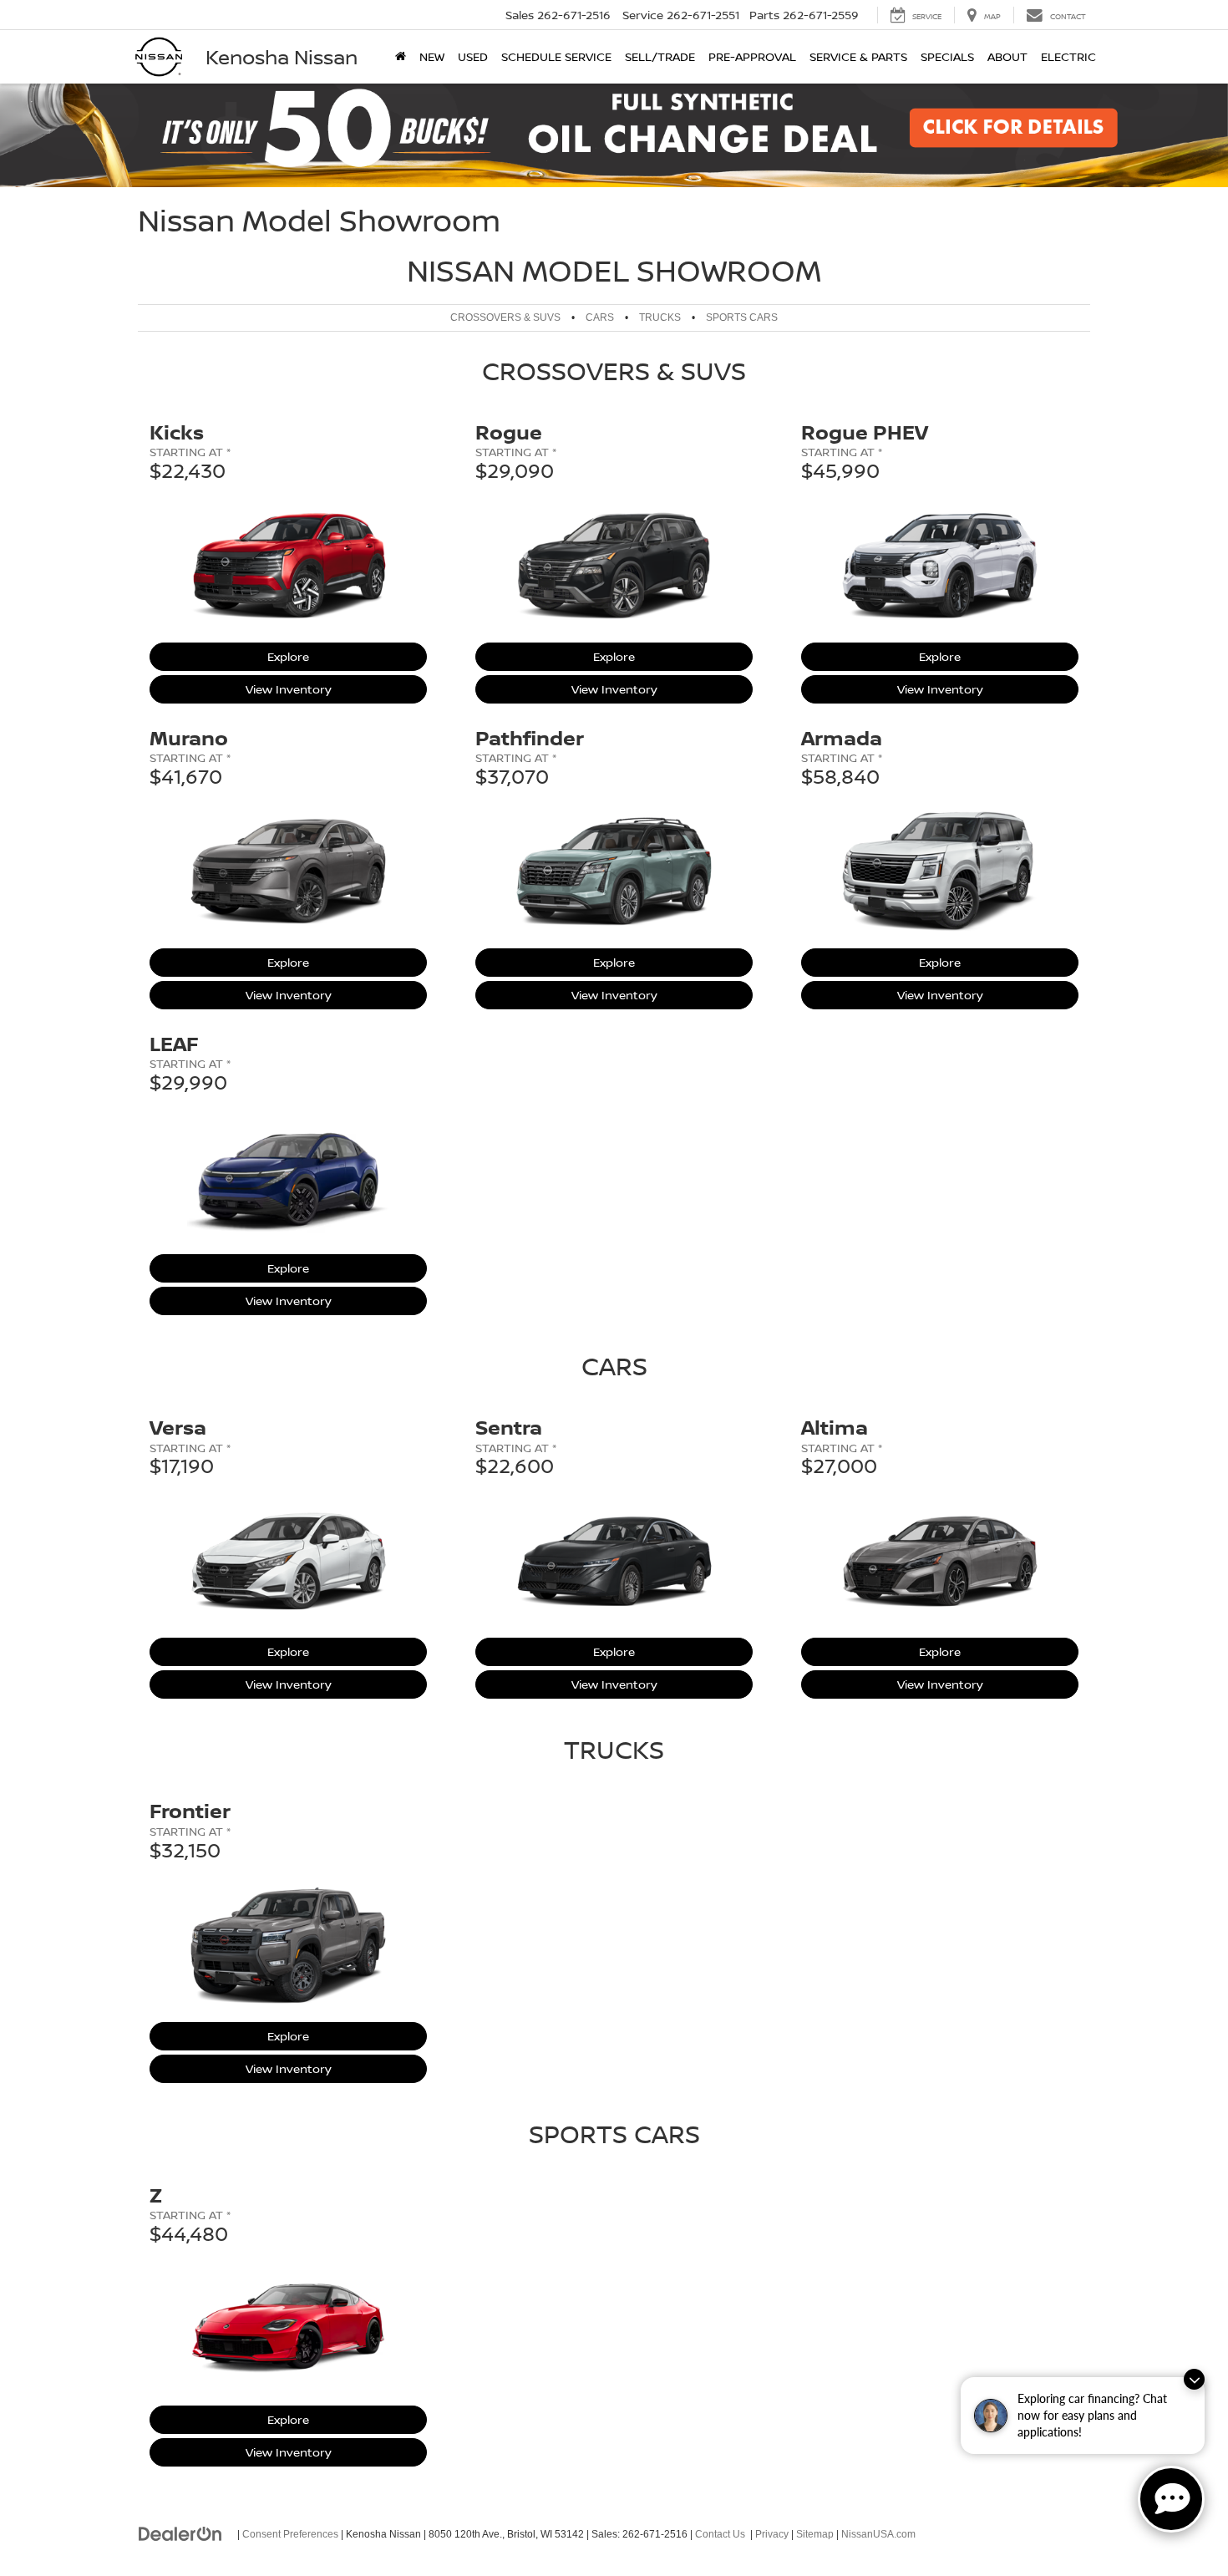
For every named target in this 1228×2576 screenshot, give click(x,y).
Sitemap (815, 2534)
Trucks (660, 318)
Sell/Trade (660, 56)
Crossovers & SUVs (505, 318)
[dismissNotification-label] (1194, 2379)
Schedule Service (556, 56)
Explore (302, 656)
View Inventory (289, 688)
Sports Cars (742, 318)
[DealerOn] (180, 2533)
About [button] (1007, 56)
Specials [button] (947, 56)
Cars (600, 318)
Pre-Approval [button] (752, 56)
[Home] (401, 57)
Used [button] (473, 56)
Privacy (772, 2534)
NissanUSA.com (878, 2534)
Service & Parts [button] (858, 56)
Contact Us (720, 2534)
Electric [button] (1068, 56)
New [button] (432, 56)
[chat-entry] (1171, 2499)
